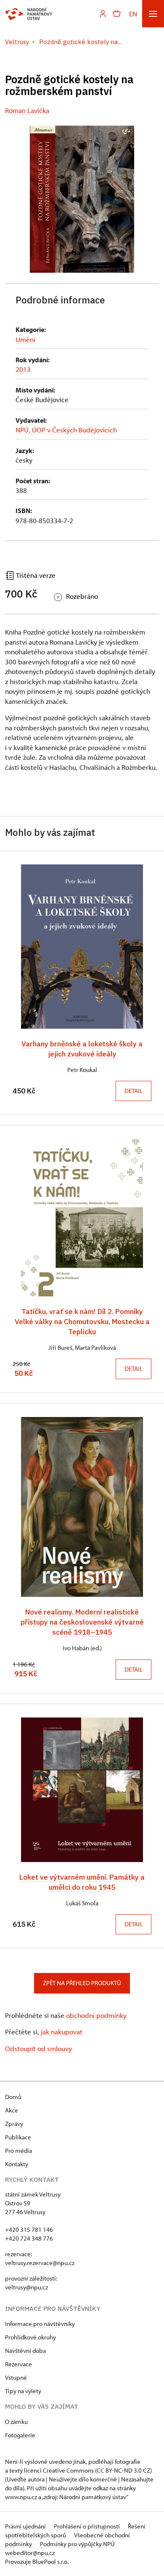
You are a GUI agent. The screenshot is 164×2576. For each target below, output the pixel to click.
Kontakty (17, 2164)
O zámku (16, 2422)
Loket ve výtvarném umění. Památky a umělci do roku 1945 (82, 1882)
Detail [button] (134, 1091)
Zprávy (14, 2124)
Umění (25, 339)
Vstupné (16, 2377)
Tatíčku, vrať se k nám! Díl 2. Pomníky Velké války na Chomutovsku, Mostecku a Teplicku (82, 1321)
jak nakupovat (62, 2032)
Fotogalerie (20, 2435)
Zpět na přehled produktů (82, 1983)
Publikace (18, 2137)
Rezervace (19, 2364)
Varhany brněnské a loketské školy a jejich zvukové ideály (82, 1049)
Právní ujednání (26, 2526)
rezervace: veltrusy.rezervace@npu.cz (40, 2258)
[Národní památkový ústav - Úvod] (29, 14)
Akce (12, 2110)
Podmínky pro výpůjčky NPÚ (77, 2544)
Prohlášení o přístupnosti (87, 2526)
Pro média (19, 2151)
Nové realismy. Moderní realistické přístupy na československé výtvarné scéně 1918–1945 (82, 1622)
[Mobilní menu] (153, 14)
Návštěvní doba (25, 2351)
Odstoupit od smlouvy (38, 2048)
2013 (23, 369)
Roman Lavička (27, 110)
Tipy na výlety (23, 2391)
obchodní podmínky (96, 2015)
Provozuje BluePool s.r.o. (37, 2562)
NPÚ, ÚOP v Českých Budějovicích (66, 430)
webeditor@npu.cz (30, 2553)
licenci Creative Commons (59, 2470)
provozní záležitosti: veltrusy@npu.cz (31, 2283)
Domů (13, 2097)
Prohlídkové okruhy (30, 2337)
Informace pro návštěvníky (40, 2324)
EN (133, 14)
